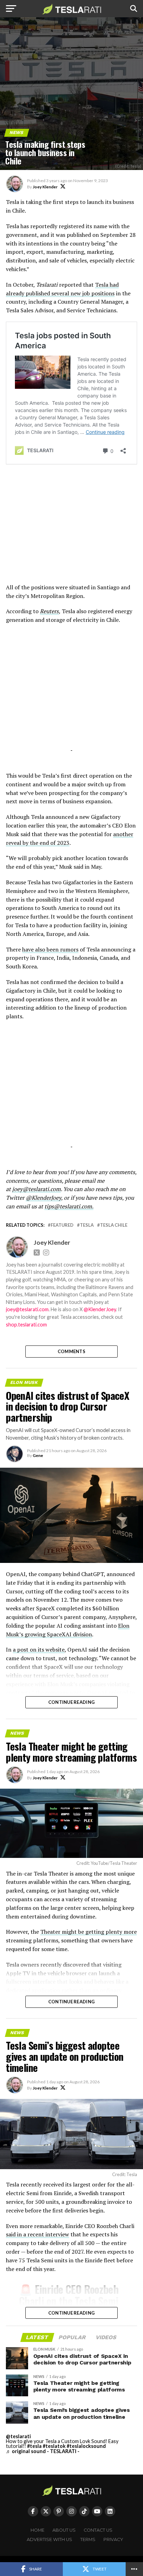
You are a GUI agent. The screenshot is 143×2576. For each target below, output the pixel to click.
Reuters (49, 611)
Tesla (87, 1225)
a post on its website (39, 1649)
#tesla (34, 2446)
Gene (38, 1455)
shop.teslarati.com (26, 1325)
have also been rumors (50, 949)
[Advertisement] (71, 529)
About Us (64, 2530)
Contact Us (98, 2530)
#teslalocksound (86, 2446)
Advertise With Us (49, 2539)
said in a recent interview (37, 2234)
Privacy (113, 2539)
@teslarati (18, 2436)
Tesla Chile (114, 1225)
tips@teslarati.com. (69, 1206)
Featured (62, 1225)
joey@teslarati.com (36, 1189)
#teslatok (54, 2446)
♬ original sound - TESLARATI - (43, 2451)
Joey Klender (45, 187)
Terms (88, 2539)
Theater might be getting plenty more (89, 1932)
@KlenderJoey (43, 1198)
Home (37, 2530)
